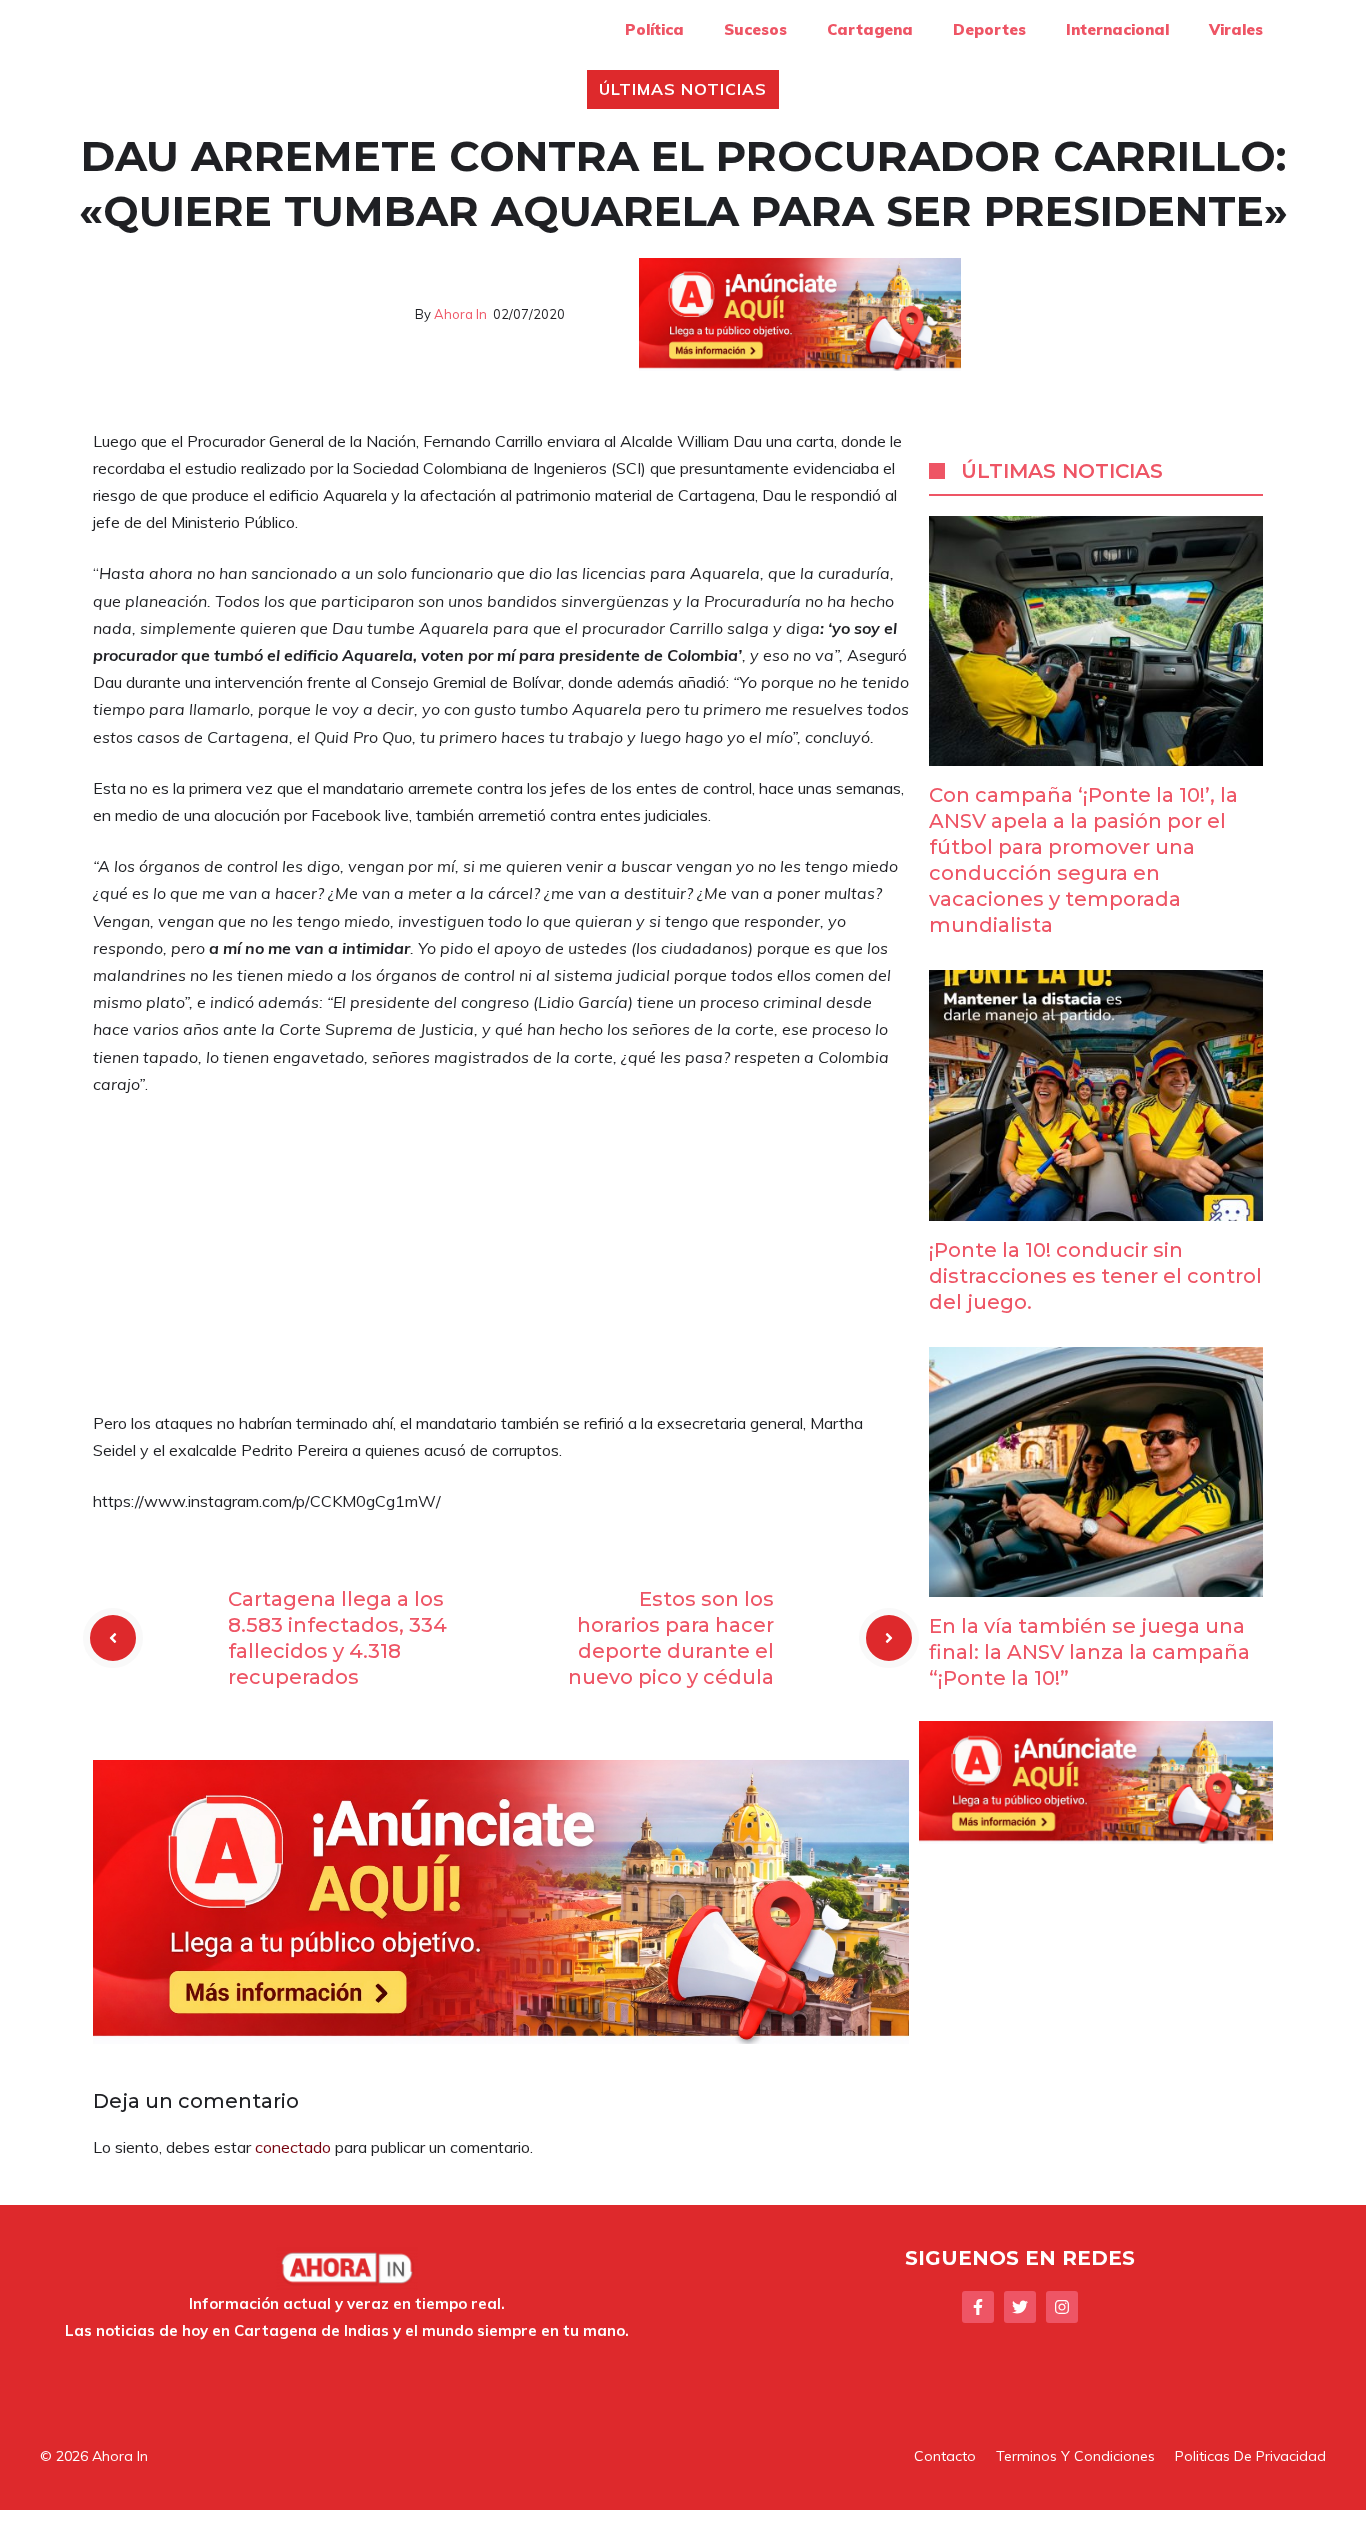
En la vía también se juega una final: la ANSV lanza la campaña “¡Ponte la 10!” (1089, 1652)
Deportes (989, 29)
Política (654, 29)
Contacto (945, 2456)
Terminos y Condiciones (1075, 2456)
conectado (293, 2147)
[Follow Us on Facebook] (978, 2307)
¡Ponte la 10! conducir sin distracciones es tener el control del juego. (1095, 1276)
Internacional (1117, 29)
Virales (1236, 29)
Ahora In (460, 314)
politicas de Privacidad (1250, 2456)
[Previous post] (113, 1638)
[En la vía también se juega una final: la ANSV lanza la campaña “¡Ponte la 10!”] (1096, 1583)
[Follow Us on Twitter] (1020, 2307)
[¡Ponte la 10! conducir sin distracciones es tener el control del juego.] (1096, 1206)
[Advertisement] (501, 1262)
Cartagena (870, 29)
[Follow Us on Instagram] (1062, 2307)
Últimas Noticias (682, 89)
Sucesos (755, 29)
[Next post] (889, 1638)
